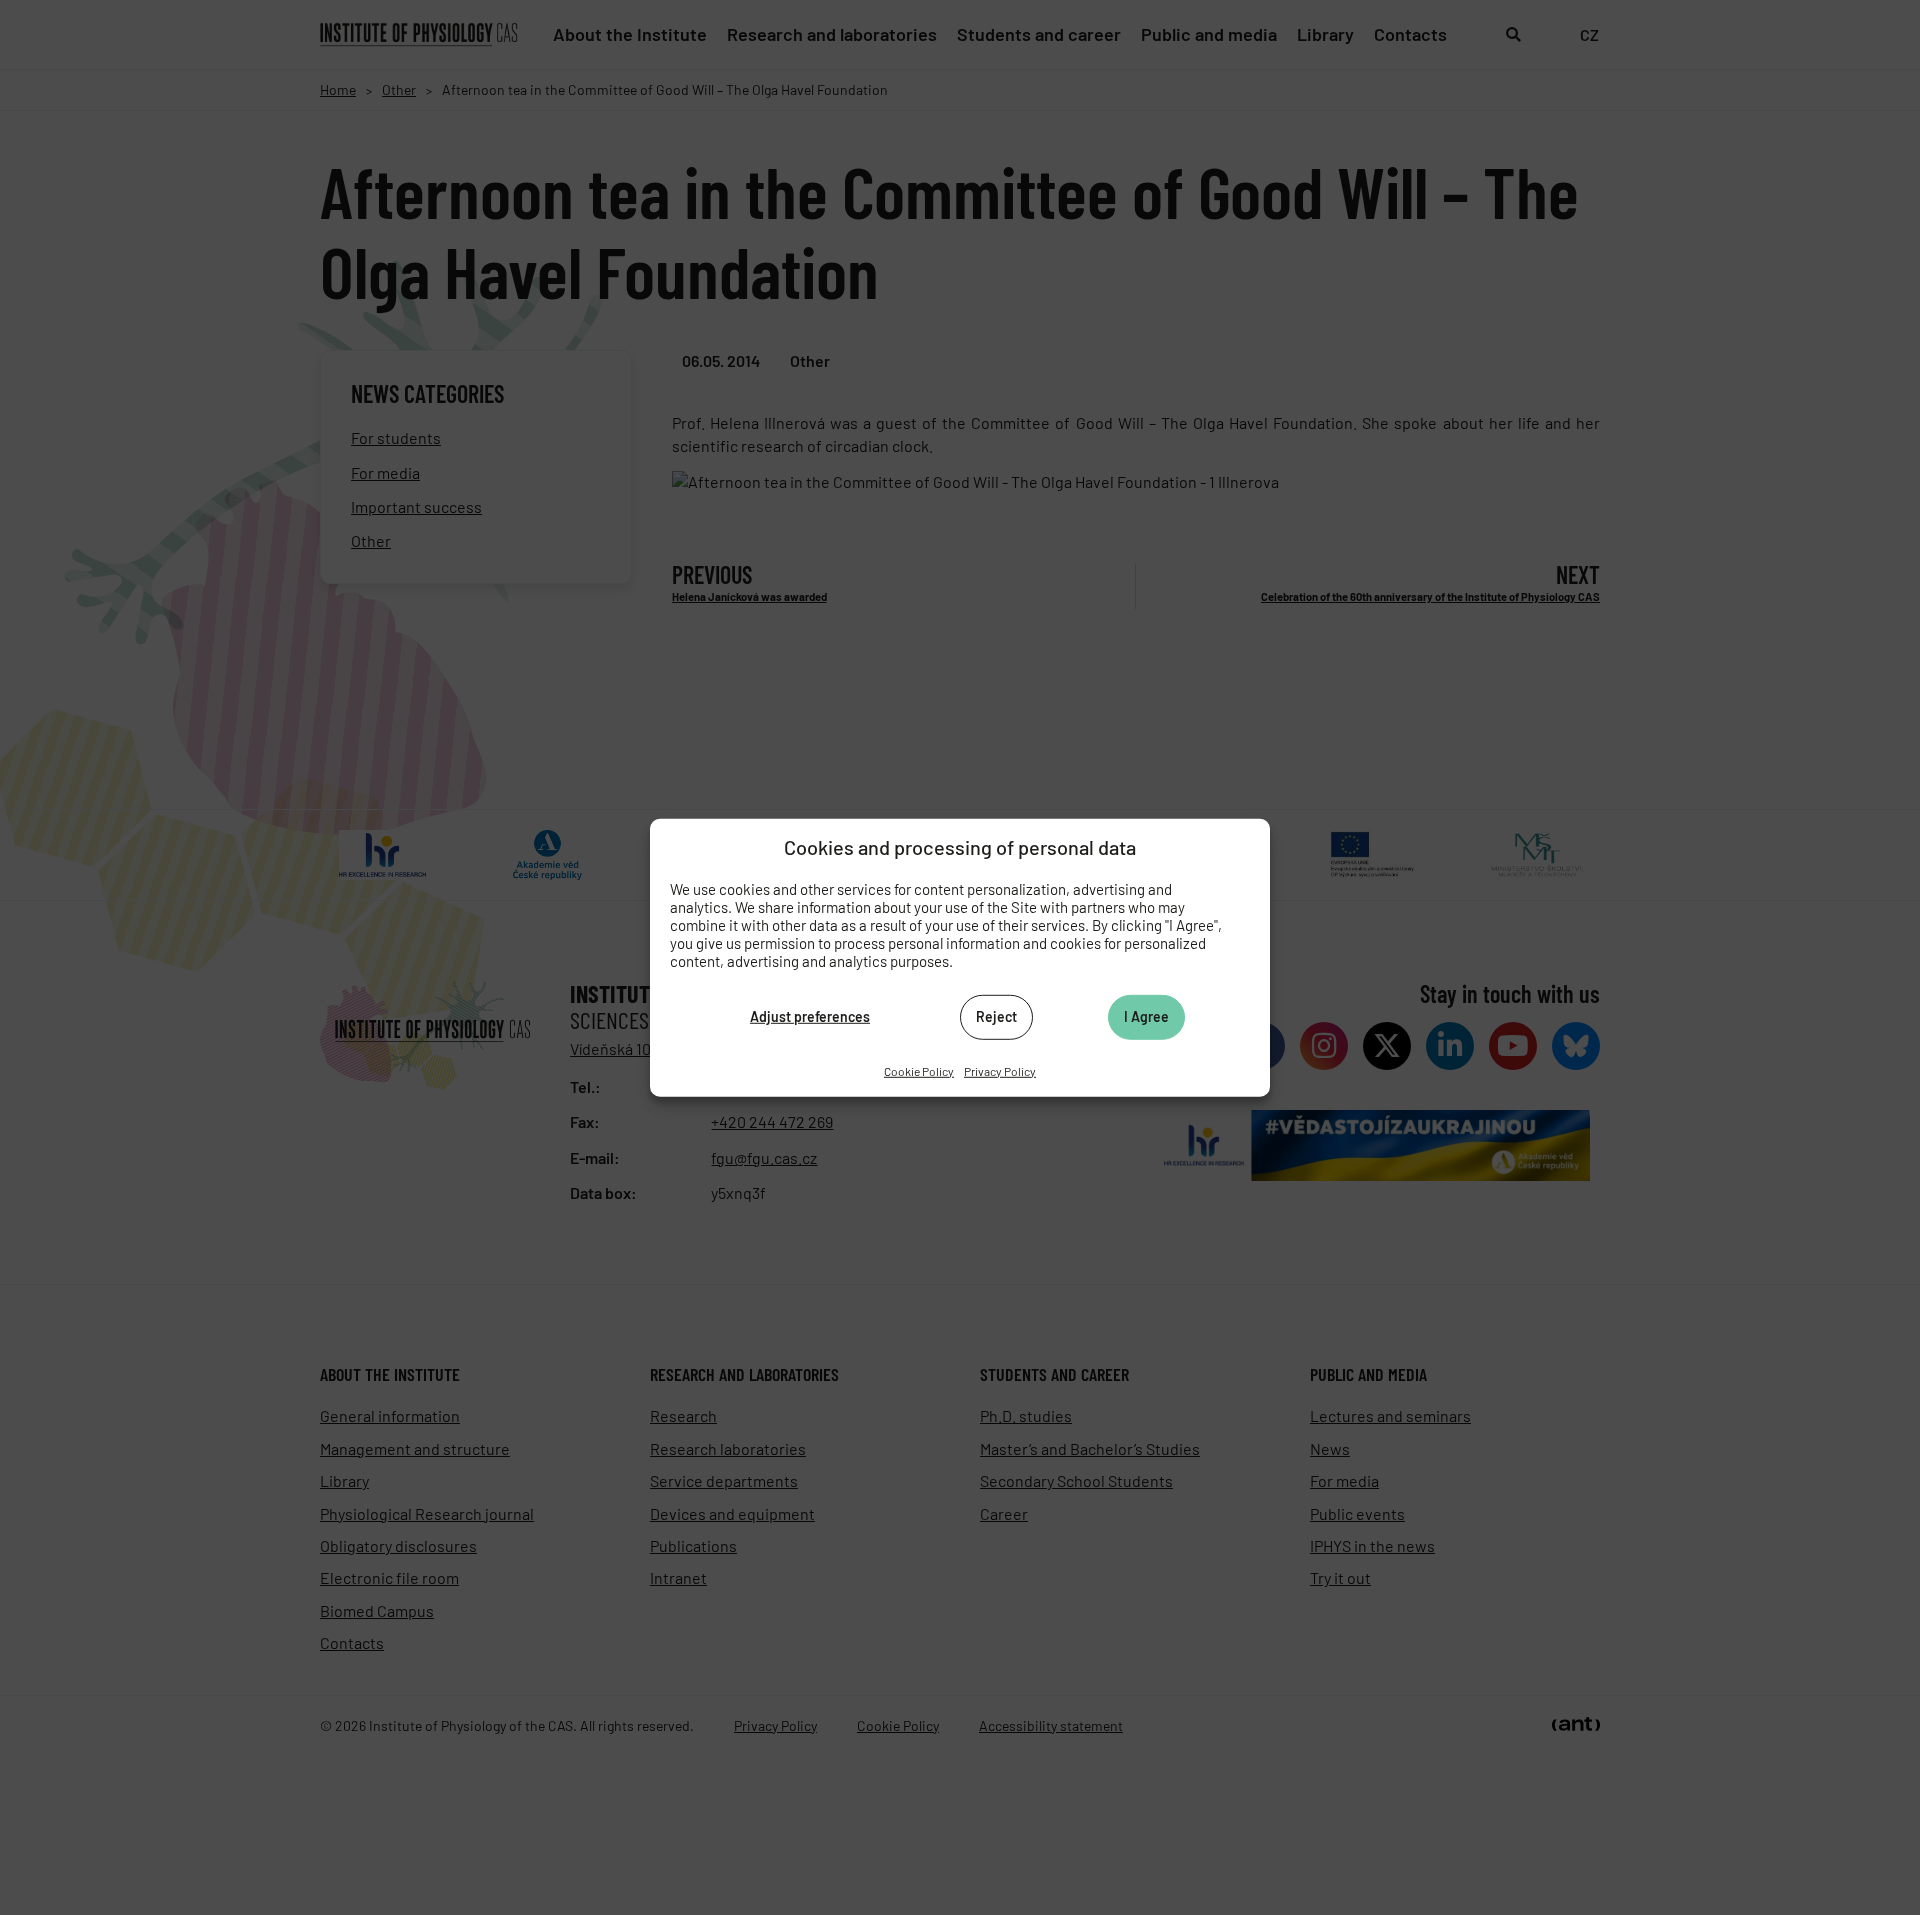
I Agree (1146, 1016)
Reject (996, 1016)
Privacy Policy (1000, 1070)
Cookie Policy (919, 1070)
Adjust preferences (810, 1016)
